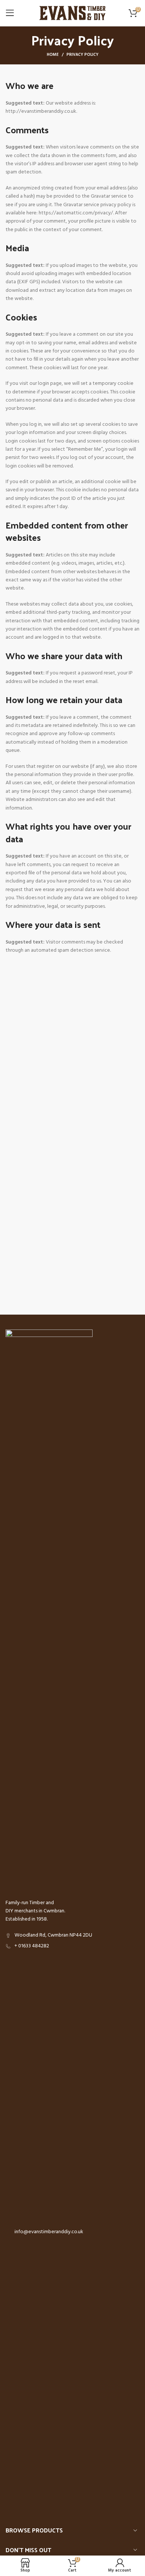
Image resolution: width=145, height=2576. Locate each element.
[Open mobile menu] (10, 13)
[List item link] (72, 1946)
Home (53, 55)
